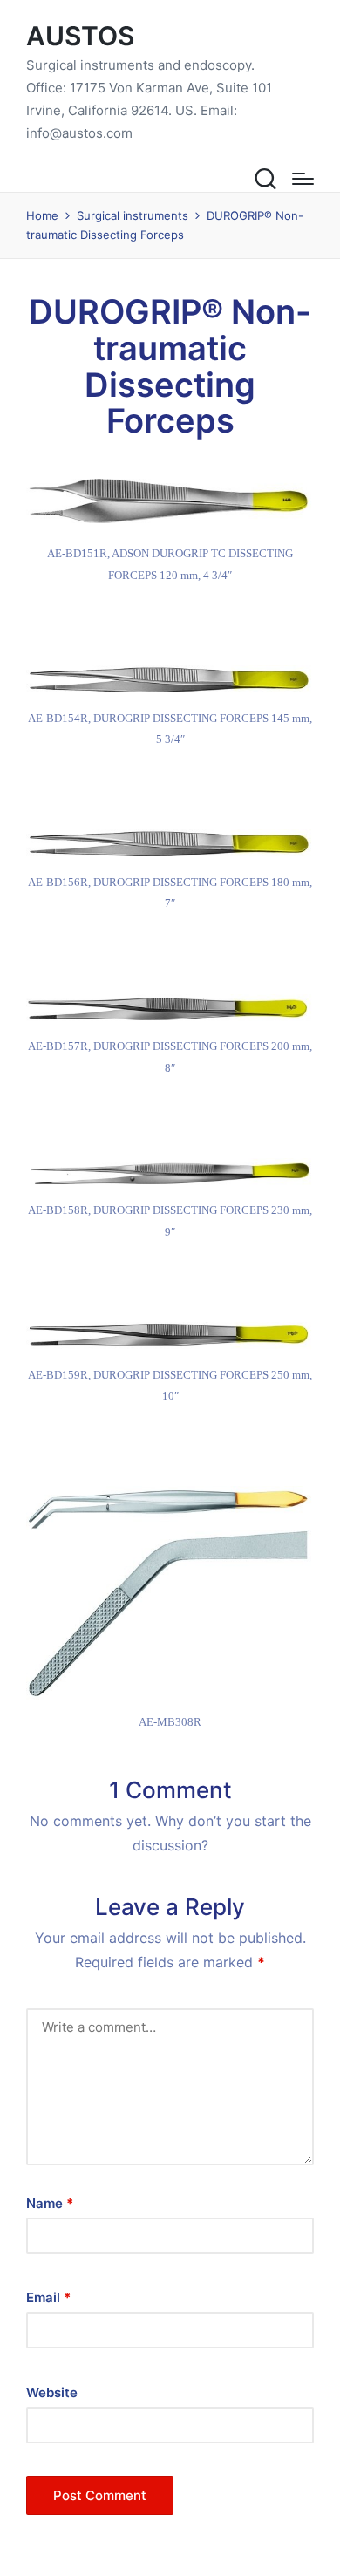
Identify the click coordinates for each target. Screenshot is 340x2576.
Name (50, 2203)
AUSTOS (80, 36)
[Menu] (303, 179)
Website (52, 2392)
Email (48, 2297)
